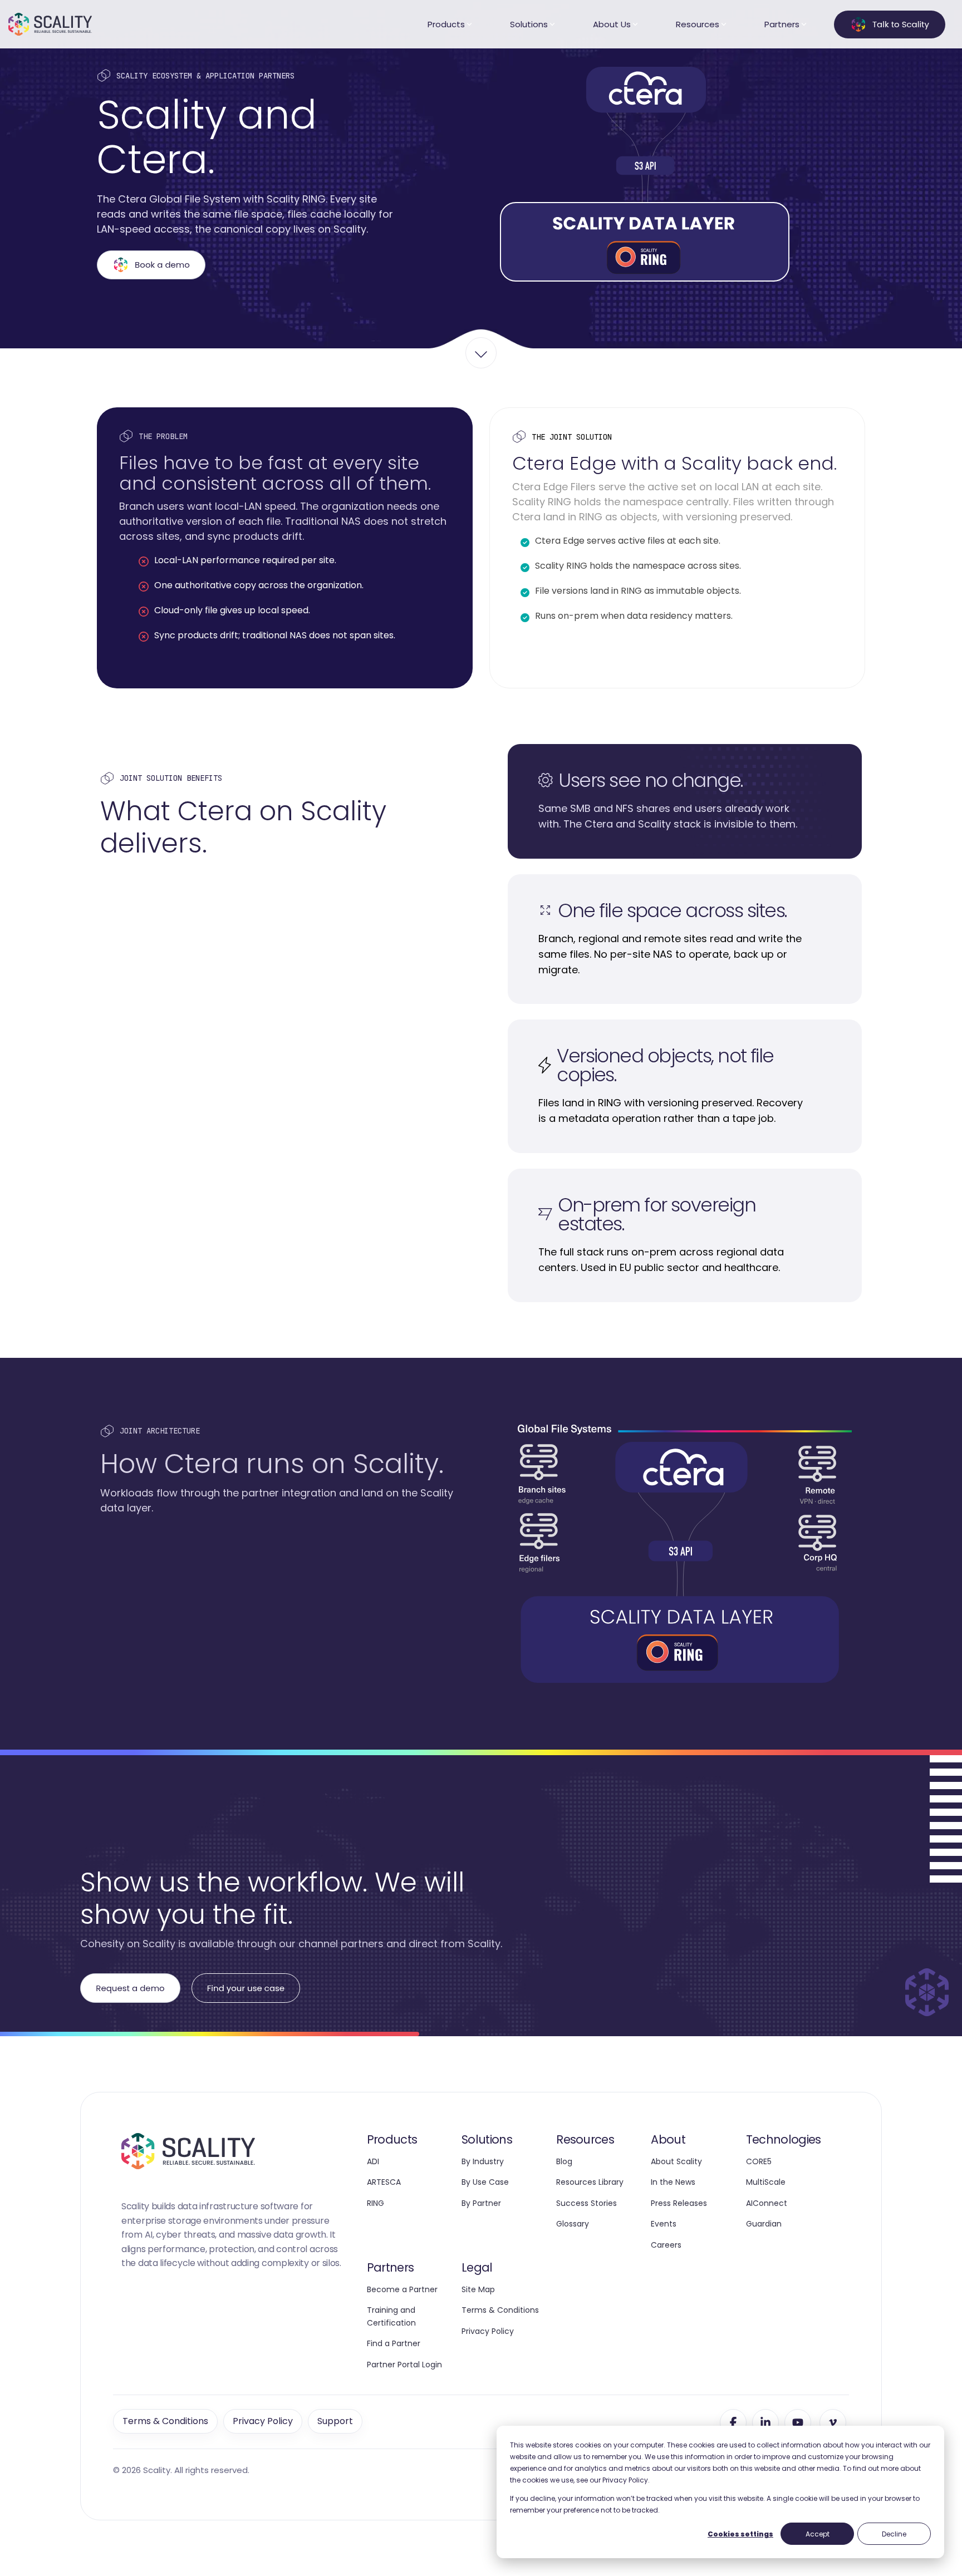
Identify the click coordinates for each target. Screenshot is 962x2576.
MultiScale (766, 2182)
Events (664, 2224)
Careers (666, 2245)
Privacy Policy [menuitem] (263, 2421)
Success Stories (586, 2203)
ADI (373, 2161)
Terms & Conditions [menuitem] (165, 2421)
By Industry (483, 2161)
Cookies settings (740, 2534)
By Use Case (485, 2182)
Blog (564, 2161)
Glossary (573, 2224)
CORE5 (759, 2161)
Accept (818, 2534)
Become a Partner (402, 2289)
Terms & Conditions (500, 2310)
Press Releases (679, 2203)
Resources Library (590, 2182)
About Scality (676, 2161)
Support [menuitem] (335, 2421)
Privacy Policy (488, 2331)
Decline (894, 2534)
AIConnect (767, 2203)
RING (376, 2203)
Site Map (478, 2289)
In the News (673, 2182)
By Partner (481, 2203)
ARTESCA (384, 2182)
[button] (733, 2422)
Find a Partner (394, 2343)
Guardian (764, 2224)
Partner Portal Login (404, 2365)
